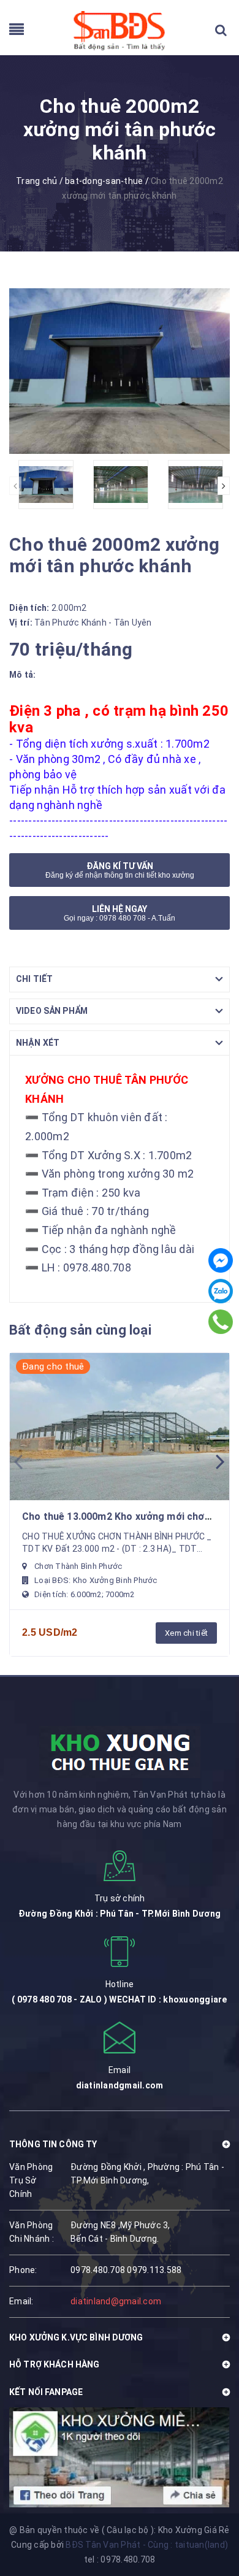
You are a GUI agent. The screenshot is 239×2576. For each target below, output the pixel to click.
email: (21, 2301)
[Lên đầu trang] (208, 2518)
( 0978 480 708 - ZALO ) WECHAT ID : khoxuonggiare (119, 1999)
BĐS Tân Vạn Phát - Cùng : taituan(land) (147, 2545)
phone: (23, 2270)
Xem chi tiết (186, 1633)
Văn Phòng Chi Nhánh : (32, 2232)
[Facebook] (221, 1260)
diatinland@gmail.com (116, 2301)
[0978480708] (221, 1322)
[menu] (17, 32)
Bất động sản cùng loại (80, 1330)
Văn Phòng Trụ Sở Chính (31, 2180)
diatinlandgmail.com (120, 2085)
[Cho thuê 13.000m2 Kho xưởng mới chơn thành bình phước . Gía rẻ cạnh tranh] (120, 1427)
